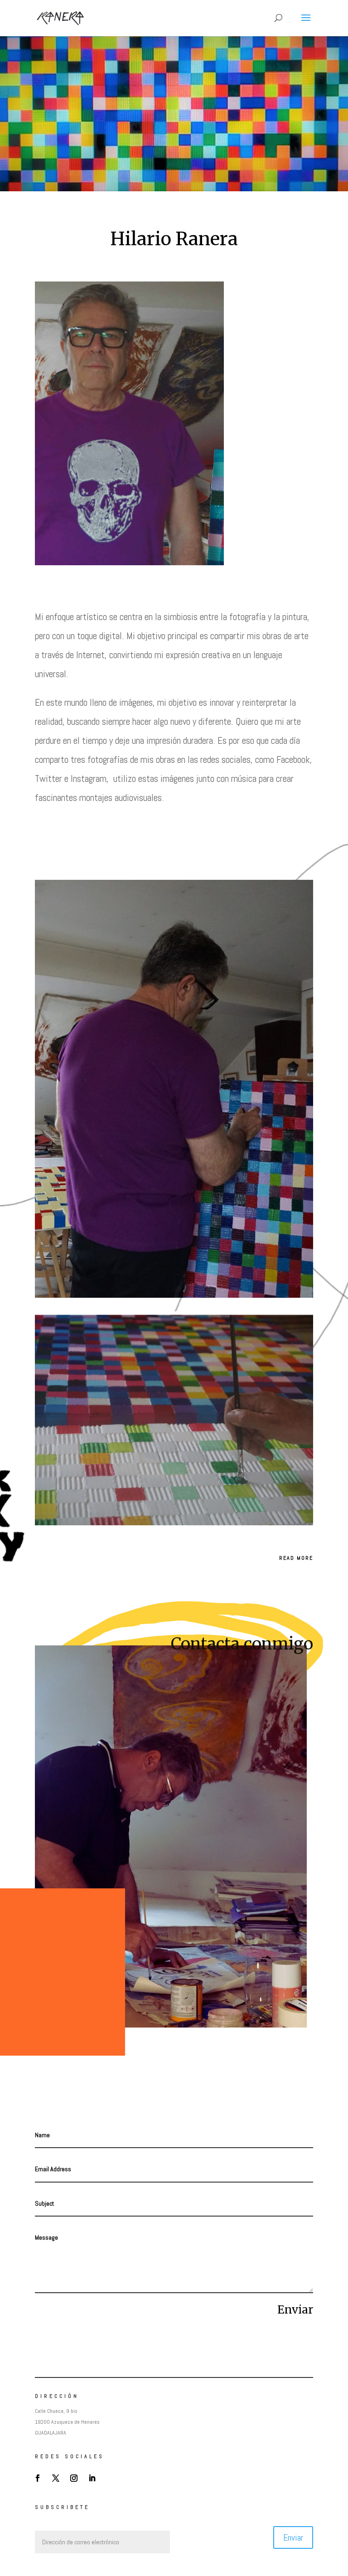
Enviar (295, 2310)
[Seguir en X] (56, 2478)
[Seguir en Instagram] (74, 2478)
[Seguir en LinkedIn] (92, 2478)
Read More (296, 1558)
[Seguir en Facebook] (38, 2478)
